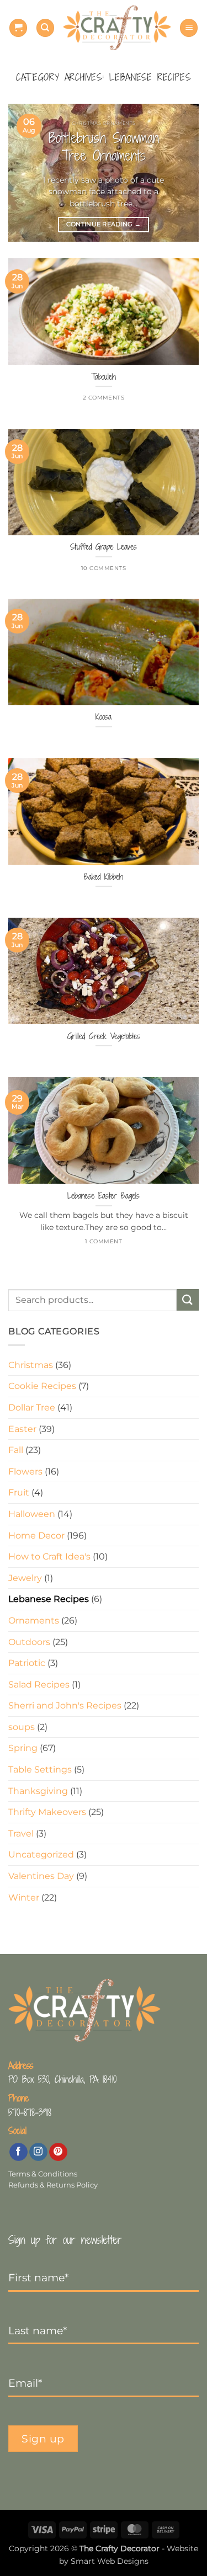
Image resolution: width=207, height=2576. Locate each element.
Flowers (25, 1471)
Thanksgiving (38, 1791)
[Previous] (26, 173)
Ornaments (34, 1620)
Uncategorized (41, 1854)
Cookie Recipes (42, 1386)
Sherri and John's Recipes (65, 1705)
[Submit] (188, 1300)
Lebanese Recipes (49, 1599)
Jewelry (25, 1578)
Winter (24, 1898)
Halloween (32, 1514)
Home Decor (36, 1536)
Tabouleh (104, 377)
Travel (21, 1833)
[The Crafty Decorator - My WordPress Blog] (117, 28)
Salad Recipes (39, 1684)
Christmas (31, 1365)
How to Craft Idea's (49, 1556)
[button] (18, 28)
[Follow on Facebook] (18, 2152)
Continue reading (104, 224)
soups (22, 1727)
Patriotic (27, 1663)
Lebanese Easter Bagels (104, 1196)
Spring (23, 1748)
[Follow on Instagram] (38, 2152)
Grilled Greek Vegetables (104, 1036)
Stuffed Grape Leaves (104, 547)
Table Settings (40, 1769)
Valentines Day (41, 1876)
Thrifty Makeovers (47, 1812)
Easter (22, 1429)
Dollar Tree (32, 1407)
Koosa (104, 717)
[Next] (181, 173)
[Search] (45, 28)
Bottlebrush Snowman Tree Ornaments (104, 147)
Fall (16, 1450)
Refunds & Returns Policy (53, 2185)
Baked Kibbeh (104, 877)
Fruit (19, 1492)
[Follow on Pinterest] (58, 2152)
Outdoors (29, 1642)
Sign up (43, 2439)
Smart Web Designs (110, 2561)
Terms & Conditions (43, 2174)
